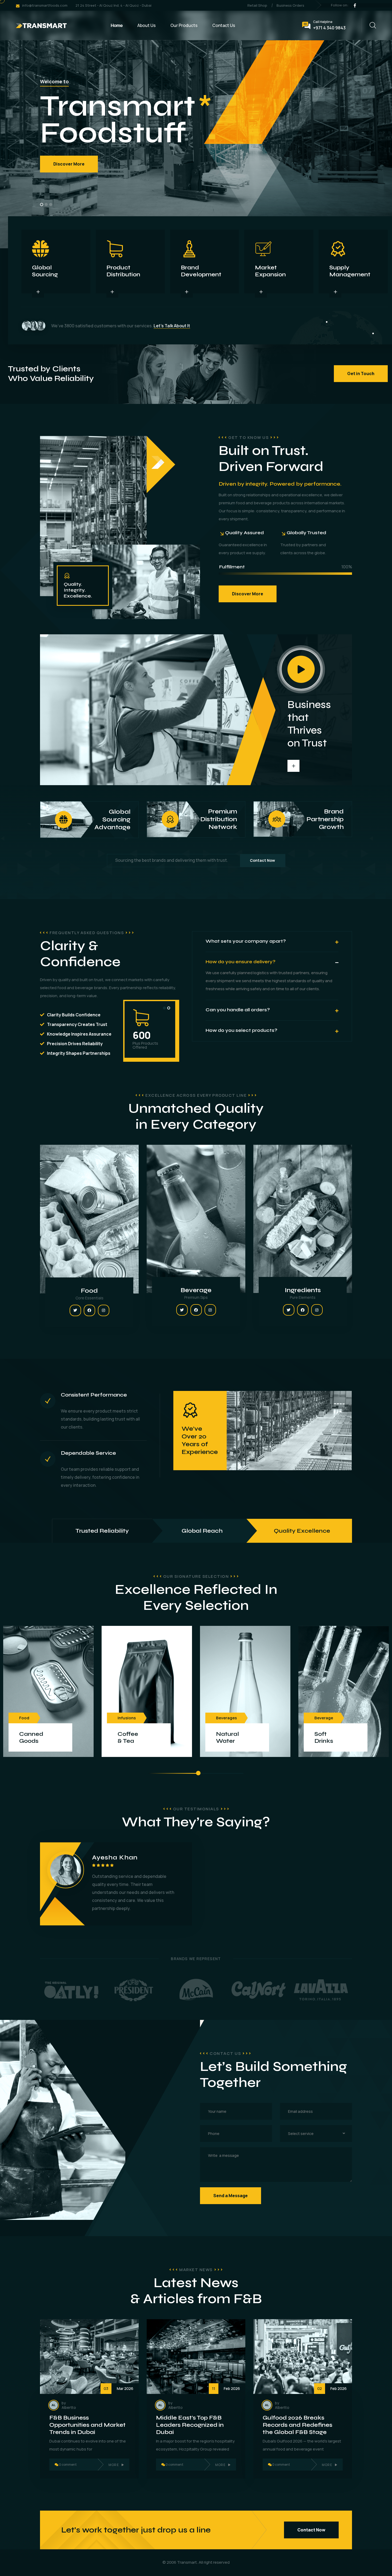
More (114, 2465)
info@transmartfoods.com (45, 5)
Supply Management (350, 271)
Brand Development (201, 271)
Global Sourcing (45, 271)
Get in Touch (361, 373)
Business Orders (290, 5)
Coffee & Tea (128, 1737)
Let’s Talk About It (172, 326)
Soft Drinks (324, 1737)
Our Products (184, 25)
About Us (147, 25)
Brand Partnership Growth (315, 819)
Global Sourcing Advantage (97, 820)
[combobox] (316, 2133)
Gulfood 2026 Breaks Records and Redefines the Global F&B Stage (297, 2425)
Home (117, 25)
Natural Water (227, 1737)
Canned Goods (31, 1737)
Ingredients (303, 1290)
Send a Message (231, 2196)
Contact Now (262, 860)
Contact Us (224, 25)
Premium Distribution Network (208, 819)
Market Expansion (270, 271)
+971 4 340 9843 (329, 28)
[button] (42, 204)
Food (89, 1291)
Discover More (69, 164)
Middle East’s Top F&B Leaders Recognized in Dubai (190, 2425)
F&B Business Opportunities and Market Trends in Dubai (87, 2425)
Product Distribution (123, 271)
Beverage (196, 1290)
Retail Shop (257, 5)
